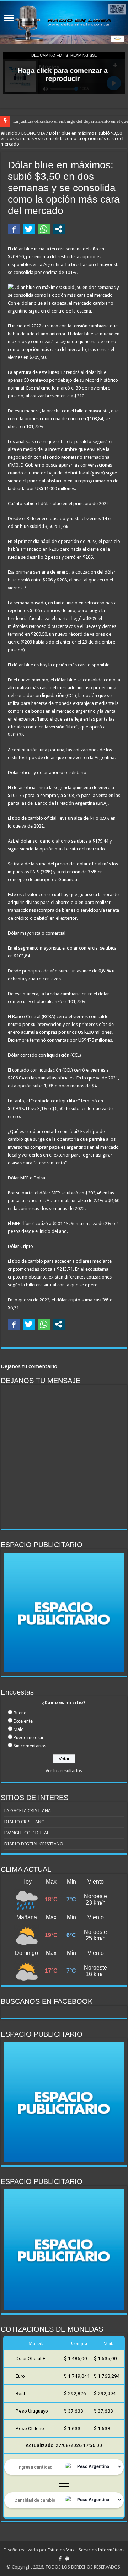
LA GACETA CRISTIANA (28, 1811)
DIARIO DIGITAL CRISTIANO (34, 1844)
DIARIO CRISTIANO (25, 1822)
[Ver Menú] (9, 19)
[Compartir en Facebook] (14, 229)
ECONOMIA (33, 133)
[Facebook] (60, 2559)
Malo (19, 1729)
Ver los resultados (64, 1771)
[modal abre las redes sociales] (59, 229)
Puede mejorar (29, 1737)
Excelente (23, 1721)
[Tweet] (29, 229)
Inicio (11, 133)
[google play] (67, 2559)
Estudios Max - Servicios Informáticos (86, 2550)
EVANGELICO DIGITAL (27, 1833)
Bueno (20, 1713)
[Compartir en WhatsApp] (44, 229)
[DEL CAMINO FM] (64, 23)
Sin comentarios (30, 1746)
